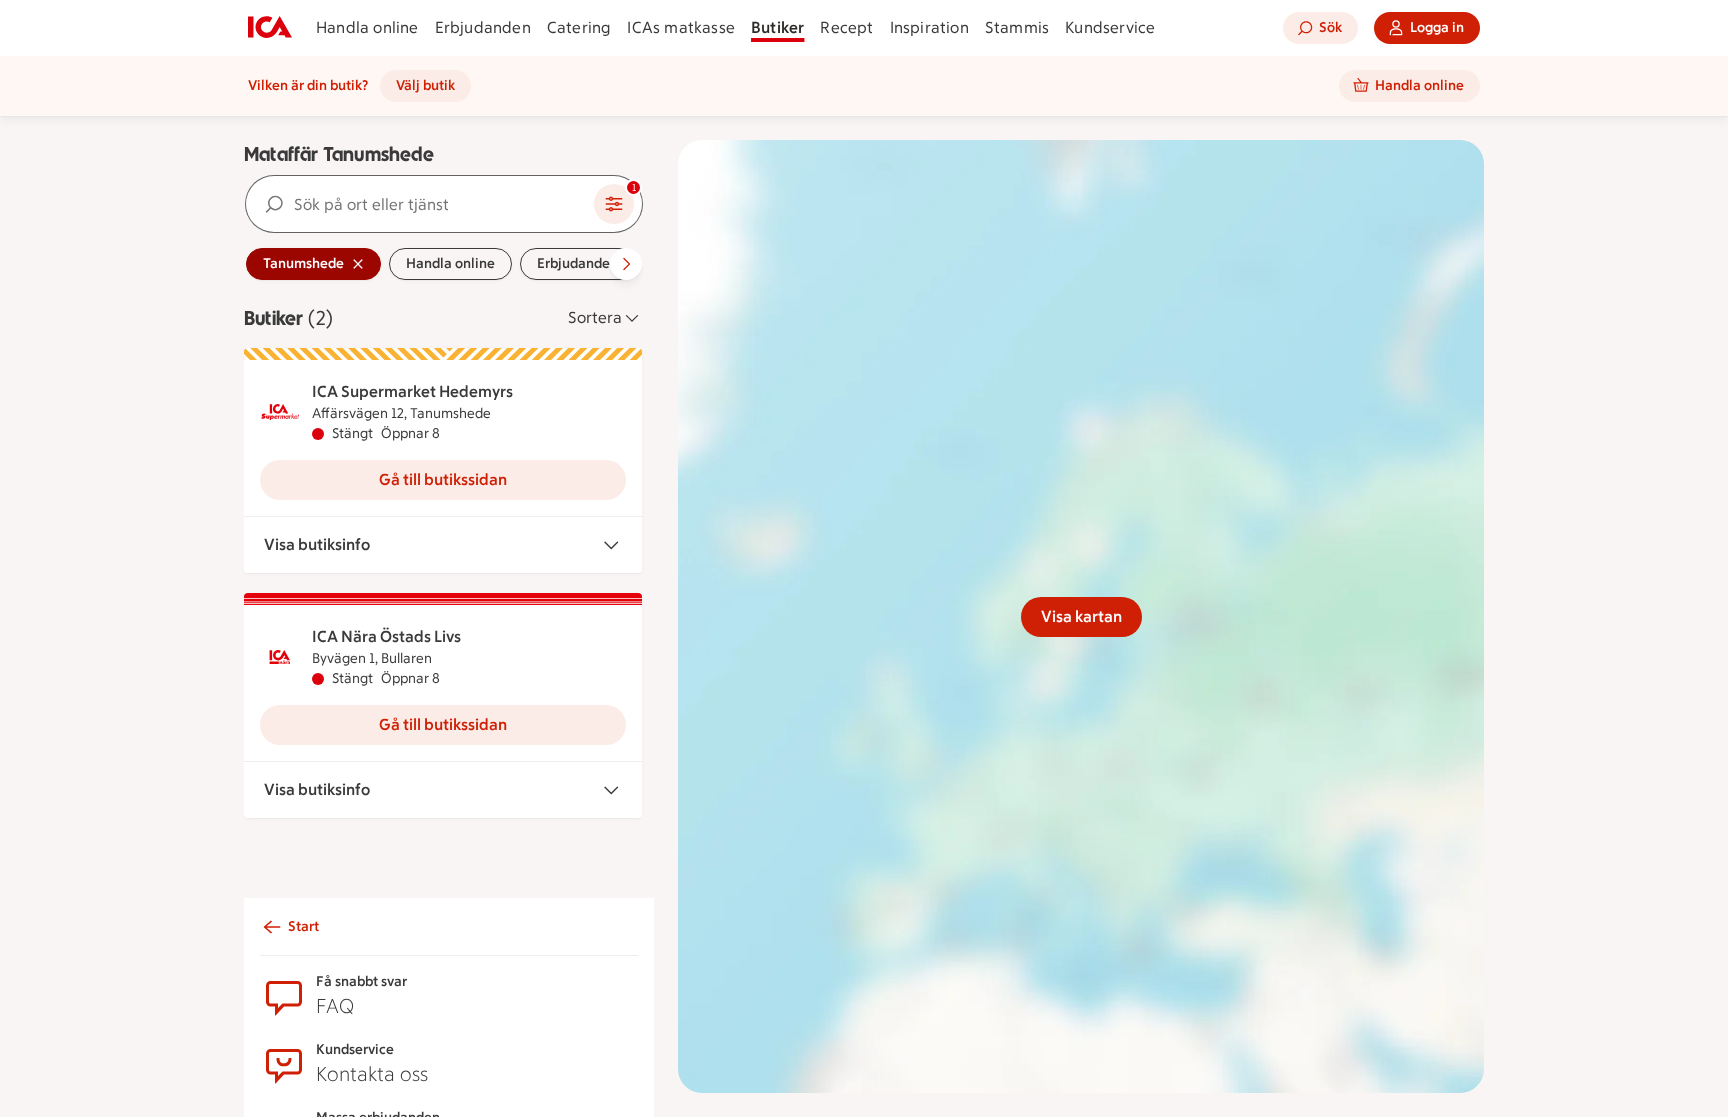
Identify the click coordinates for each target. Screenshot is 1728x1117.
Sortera (595, 317)
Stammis (1017, 27)
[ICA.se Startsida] (270, 28)
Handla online (367, 27)
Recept (846, 27)
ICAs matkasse (681, 27)
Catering (579, 27)
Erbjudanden (483, 27)
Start (303, 926)
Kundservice (1110, 27)
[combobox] (420, 204)
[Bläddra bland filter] (626, 264)
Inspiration (929, 27)
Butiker (777, 27)
